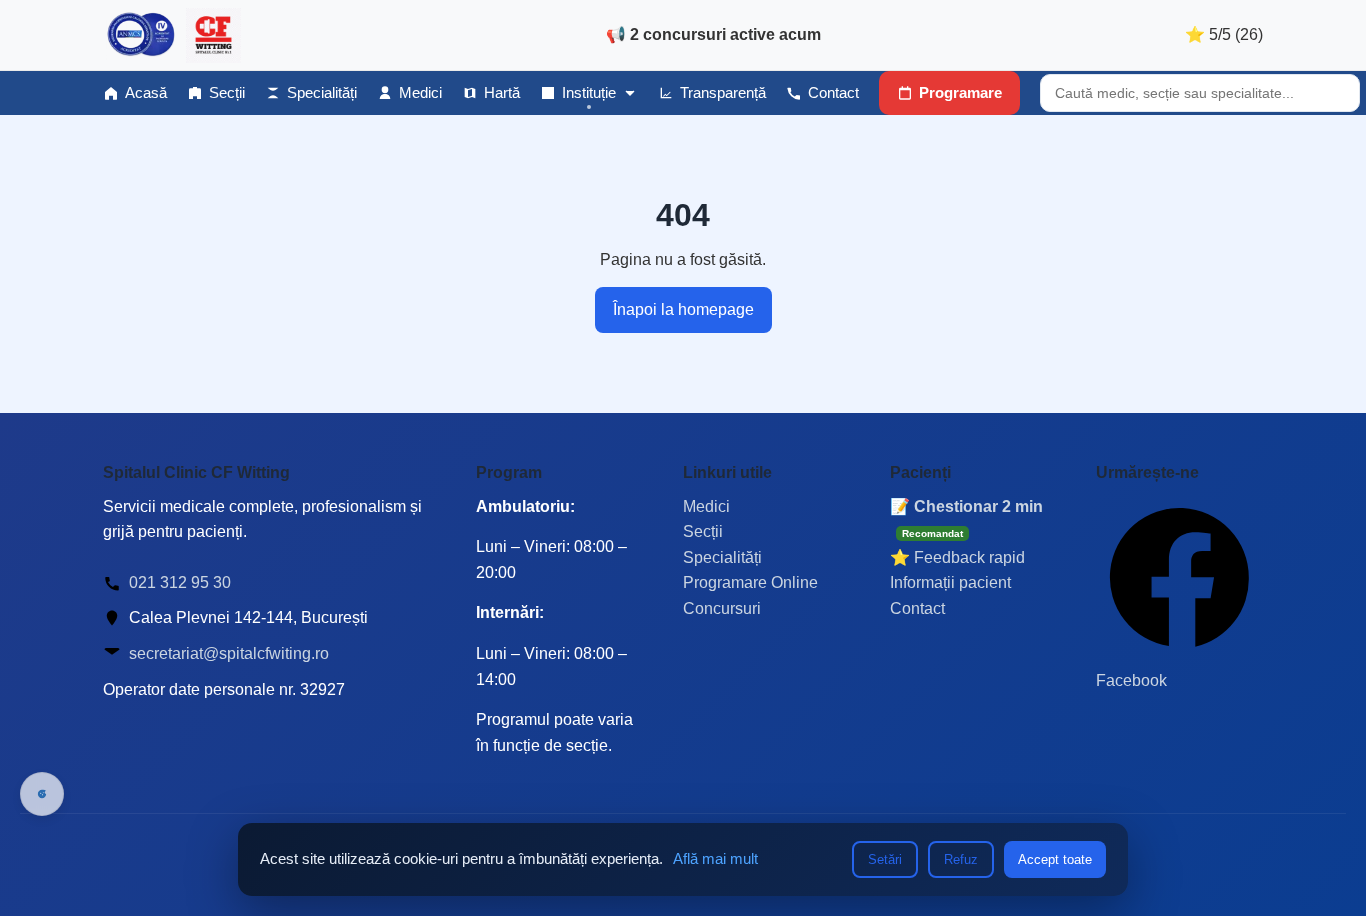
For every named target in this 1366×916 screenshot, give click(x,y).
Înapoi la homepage (683, 309)
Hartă (502, 92)
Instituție (589, 92)
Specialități (322, 92)
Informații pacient (950, 582)
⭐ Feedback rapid (957, 557)
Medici (420, 92)
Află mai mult (715, 858)
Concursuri (722, 608)
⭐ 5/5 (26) (1224, 34)
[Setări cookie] (42, 794)
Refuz (961, 859)
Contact (833, 92)
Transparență (723, 92)
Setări (885, 859)
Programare (960, 92)
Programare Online (750, 582)
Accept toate (1055, 859)
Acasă (146, 92)
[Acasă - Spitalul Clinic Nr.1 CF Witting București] (172, 35)
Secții (227, 92)
